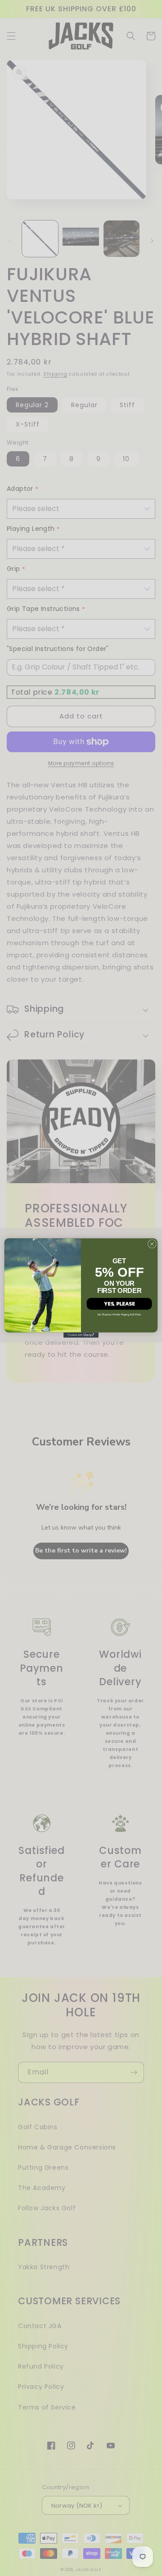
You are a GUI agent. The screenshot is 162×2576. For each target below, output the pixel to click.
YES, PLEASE (119, 1304)
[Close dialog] (152, 1244)
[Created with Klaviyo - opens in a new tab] (81, 1335)
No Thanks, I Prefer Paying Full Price (119, 1314)
